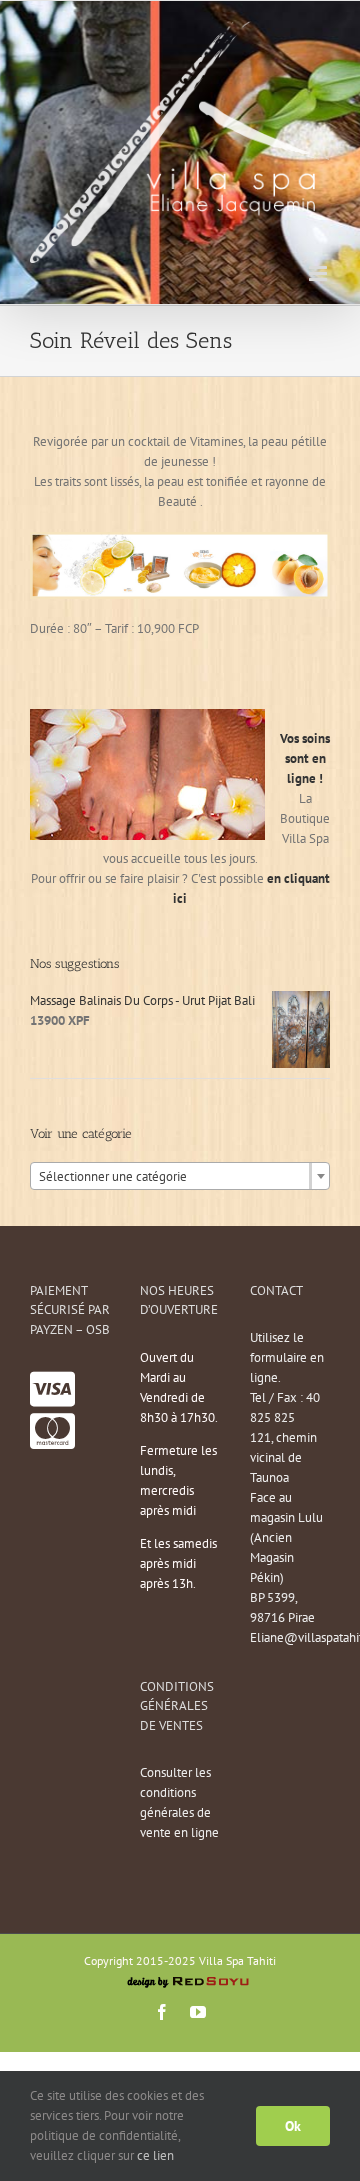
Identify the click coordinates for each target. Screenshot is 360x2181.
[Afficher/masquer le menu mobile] (319, 273)
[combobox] (180, 1176)
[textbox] (180, 1177)
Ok (293, 2126)
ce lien (155, 2155)
